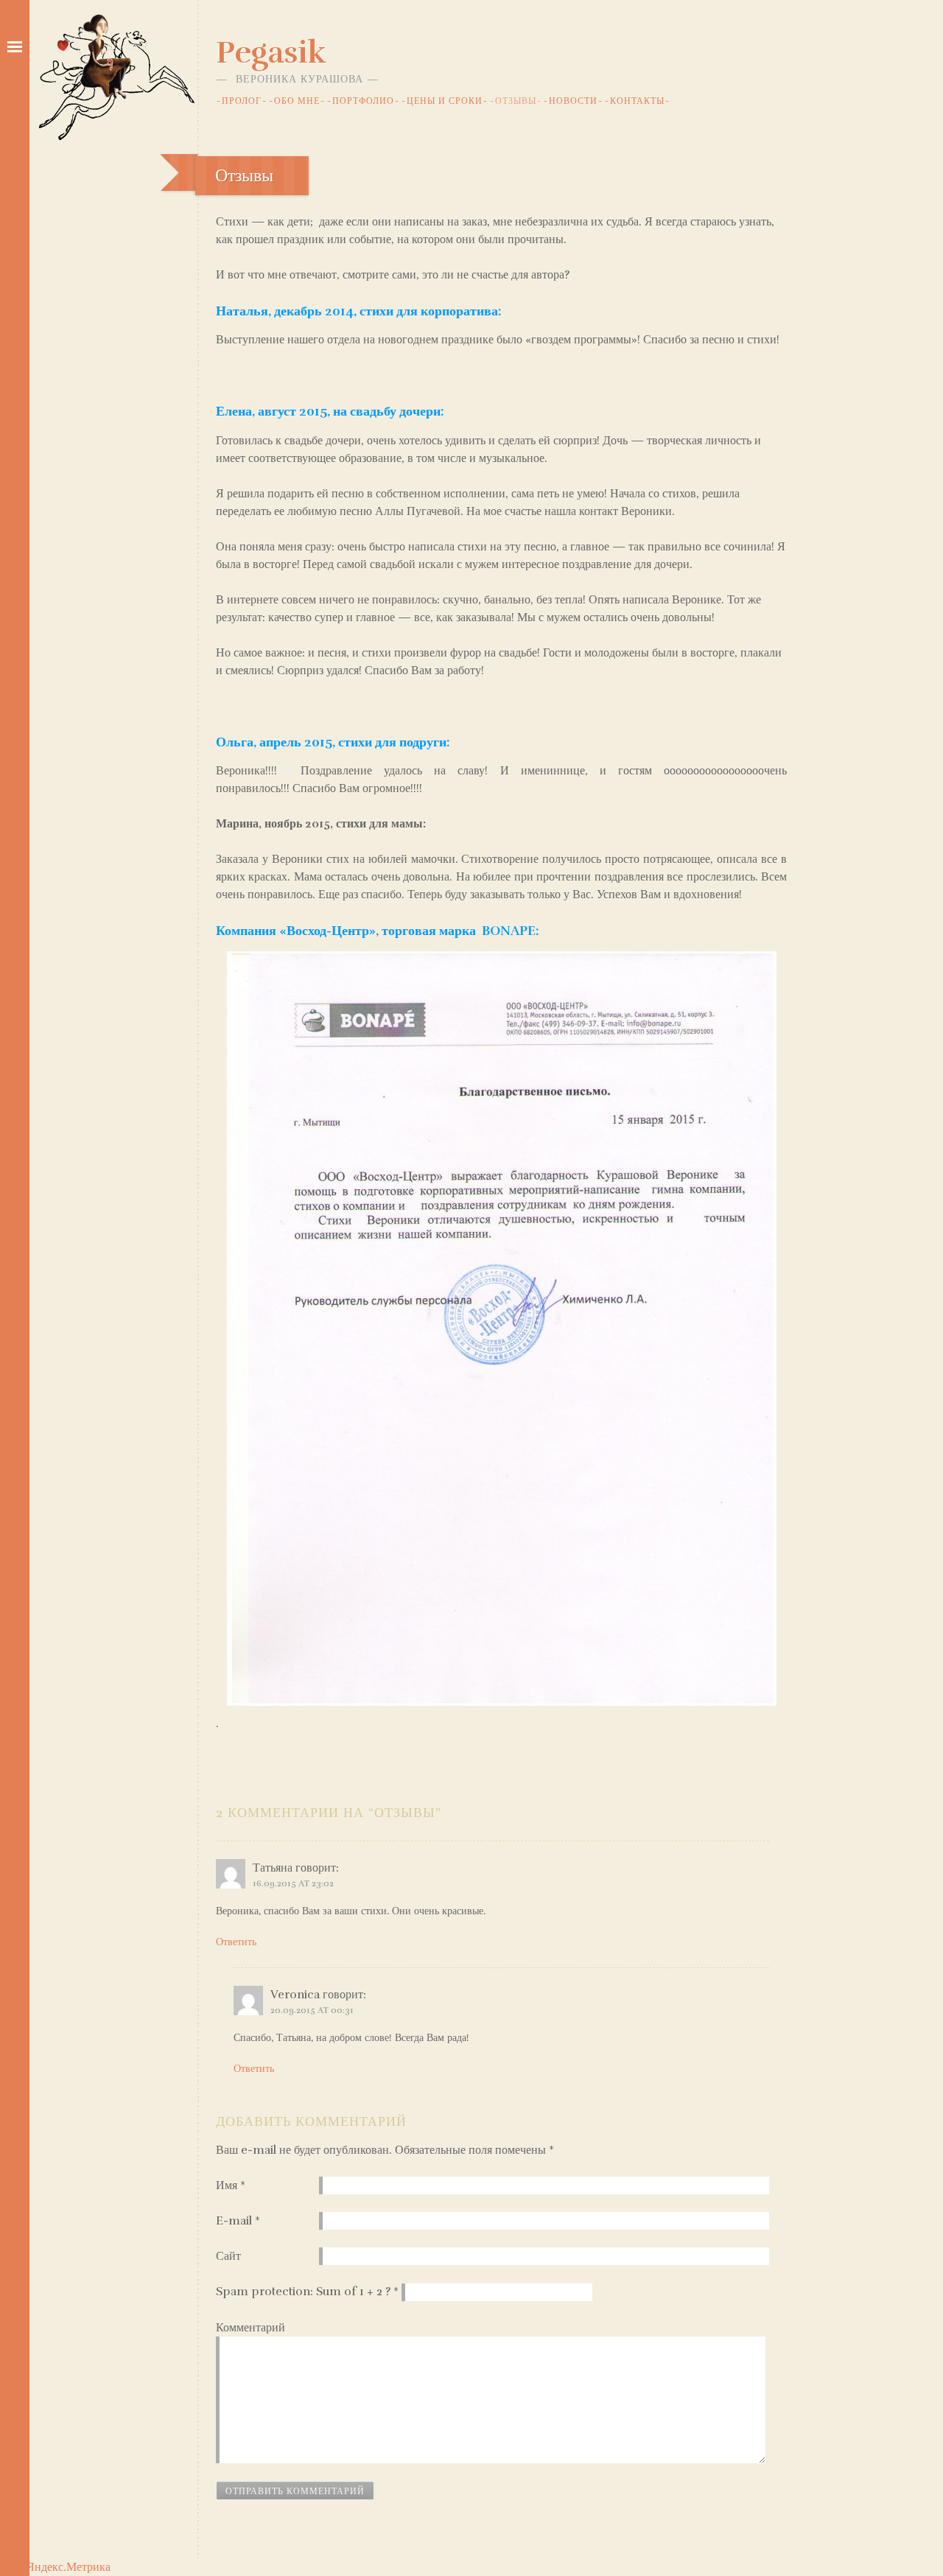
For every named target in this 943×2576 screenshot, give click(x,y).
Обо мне (297, 101)
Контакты (637, 101)
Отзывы (516, 101)
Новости (573, 101)
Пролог (242, 101)
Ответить (236, 1942)
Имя (231, 2185)
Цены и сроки (445, 101)
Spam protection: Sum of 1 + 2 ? (303, 2292)
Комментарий (250, 2328)
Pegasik (271, 52)
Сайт (228, 2256)
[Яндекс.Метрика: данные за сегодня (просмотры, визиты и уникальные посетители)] (63, 2567)
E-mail (238, 2221)
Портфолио (363, 101)
